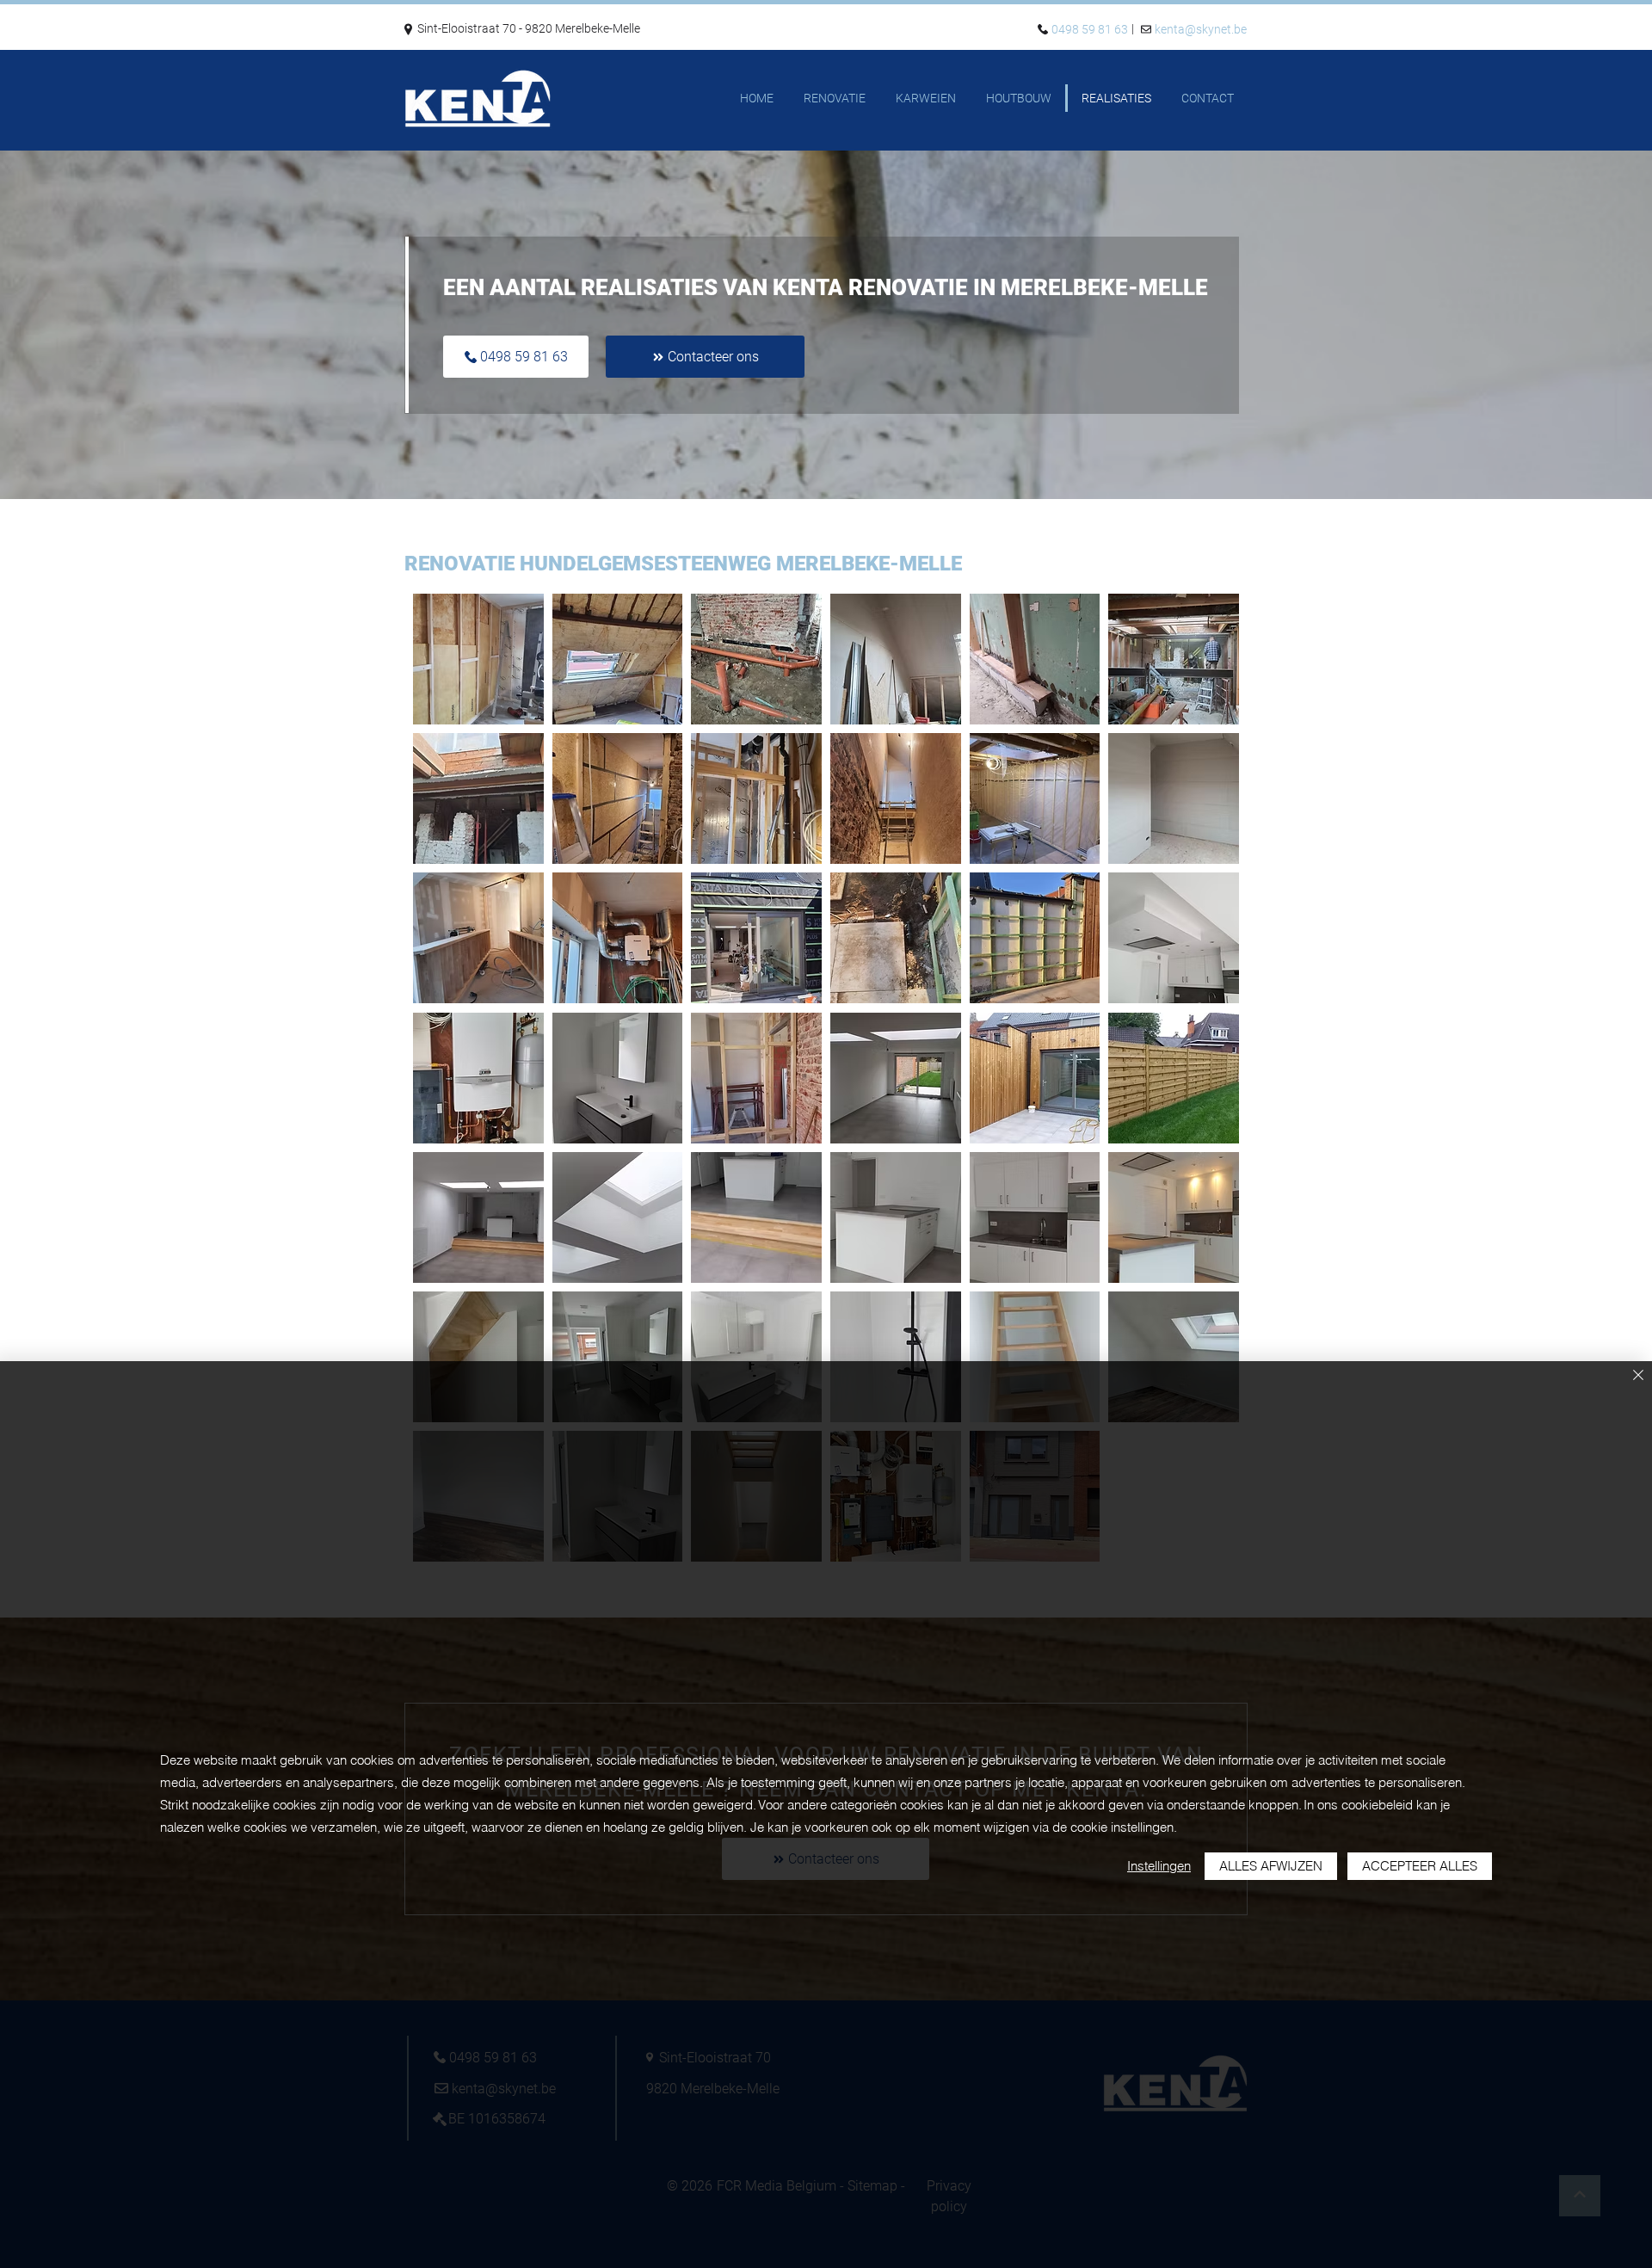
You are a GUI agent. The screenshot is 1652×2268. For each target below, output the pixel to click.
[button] (478, 659)
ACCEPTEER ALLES (1420, 1866)
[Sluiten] (1638, 1376)
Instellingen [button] (1159, 1866)
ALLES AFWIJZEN (1271, 1866)
